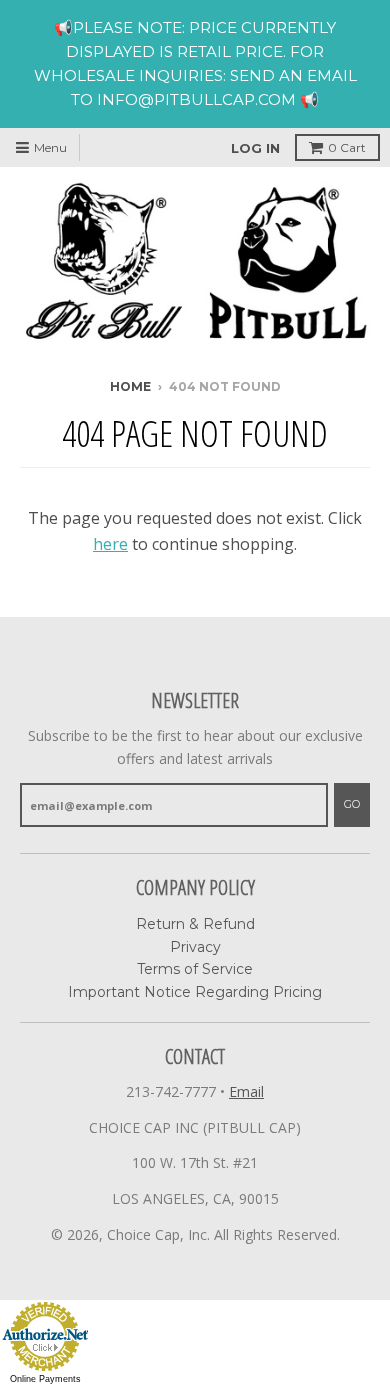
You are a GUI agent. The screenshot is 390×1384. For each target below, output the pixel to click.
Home (130, 386)
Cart (347, 147)
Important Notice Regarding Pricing (195, 992)
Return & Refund (195, 924)
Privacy (195, 947)
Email (246, 1091)
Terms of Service (195, 969)
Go (352, 804)
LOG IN (255, 148)
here (110, 544)
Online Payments (45, 1379)
